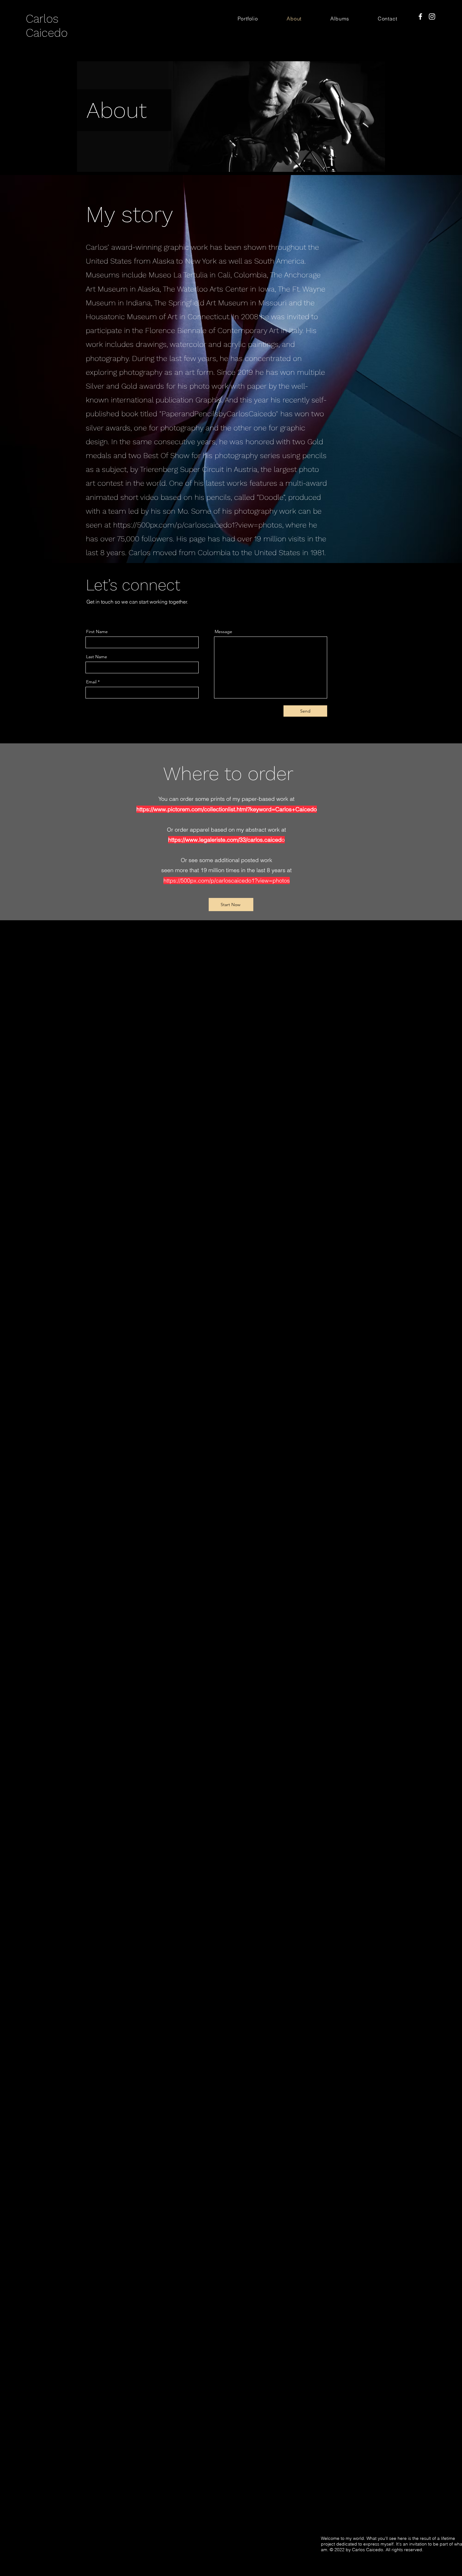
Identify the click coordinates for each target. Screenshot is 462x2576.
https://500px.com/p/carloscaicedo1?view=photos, (198, 525)
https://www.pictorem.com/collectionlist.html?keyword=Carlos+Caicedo (227, 809)
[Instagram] (432, 16)
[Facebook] (420, 16)
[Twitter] (98, 612)
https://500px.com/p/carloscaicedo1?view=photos (227, 881)
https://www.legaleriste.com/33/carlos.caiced (225, 840)
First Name (97, 632)
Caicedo (47, 33)
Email (91, 682)
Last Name (97, 657)
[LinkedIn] (107, 612)
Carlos (44, 19)
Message (223, 632)
